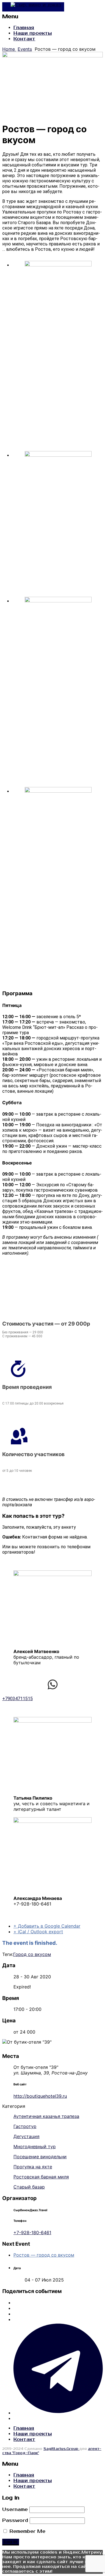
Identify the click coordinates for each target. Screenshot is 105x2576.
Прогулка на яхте (33, 2167)
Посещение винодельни (40, 2157)
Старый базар (29, 2187)
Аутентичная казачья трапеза (46, 2116)
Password (15, 2521)
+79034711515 (17, 1699)
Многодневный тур (35, 2146)
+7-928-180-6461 (32, 2232)
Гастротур (25, 2126)
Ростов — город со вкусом (44, 2255)
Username (15, 2510)
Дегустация (26, 2136)
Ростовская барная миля (41, 2177)
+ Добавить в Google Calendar (47, 1926)
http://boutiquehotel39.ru (40, 2096)
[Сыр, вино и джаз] (33, 7)
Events (25, 49)
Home (9, 49)
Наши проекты (33, 33)
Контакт (24, 39)
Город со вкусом (32, 1954)
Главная (24, 28)
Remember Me (27, 2531)
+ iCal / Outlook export (38, 1932)
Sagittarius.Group (61, 2449)
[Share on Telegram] (58, 2413)
